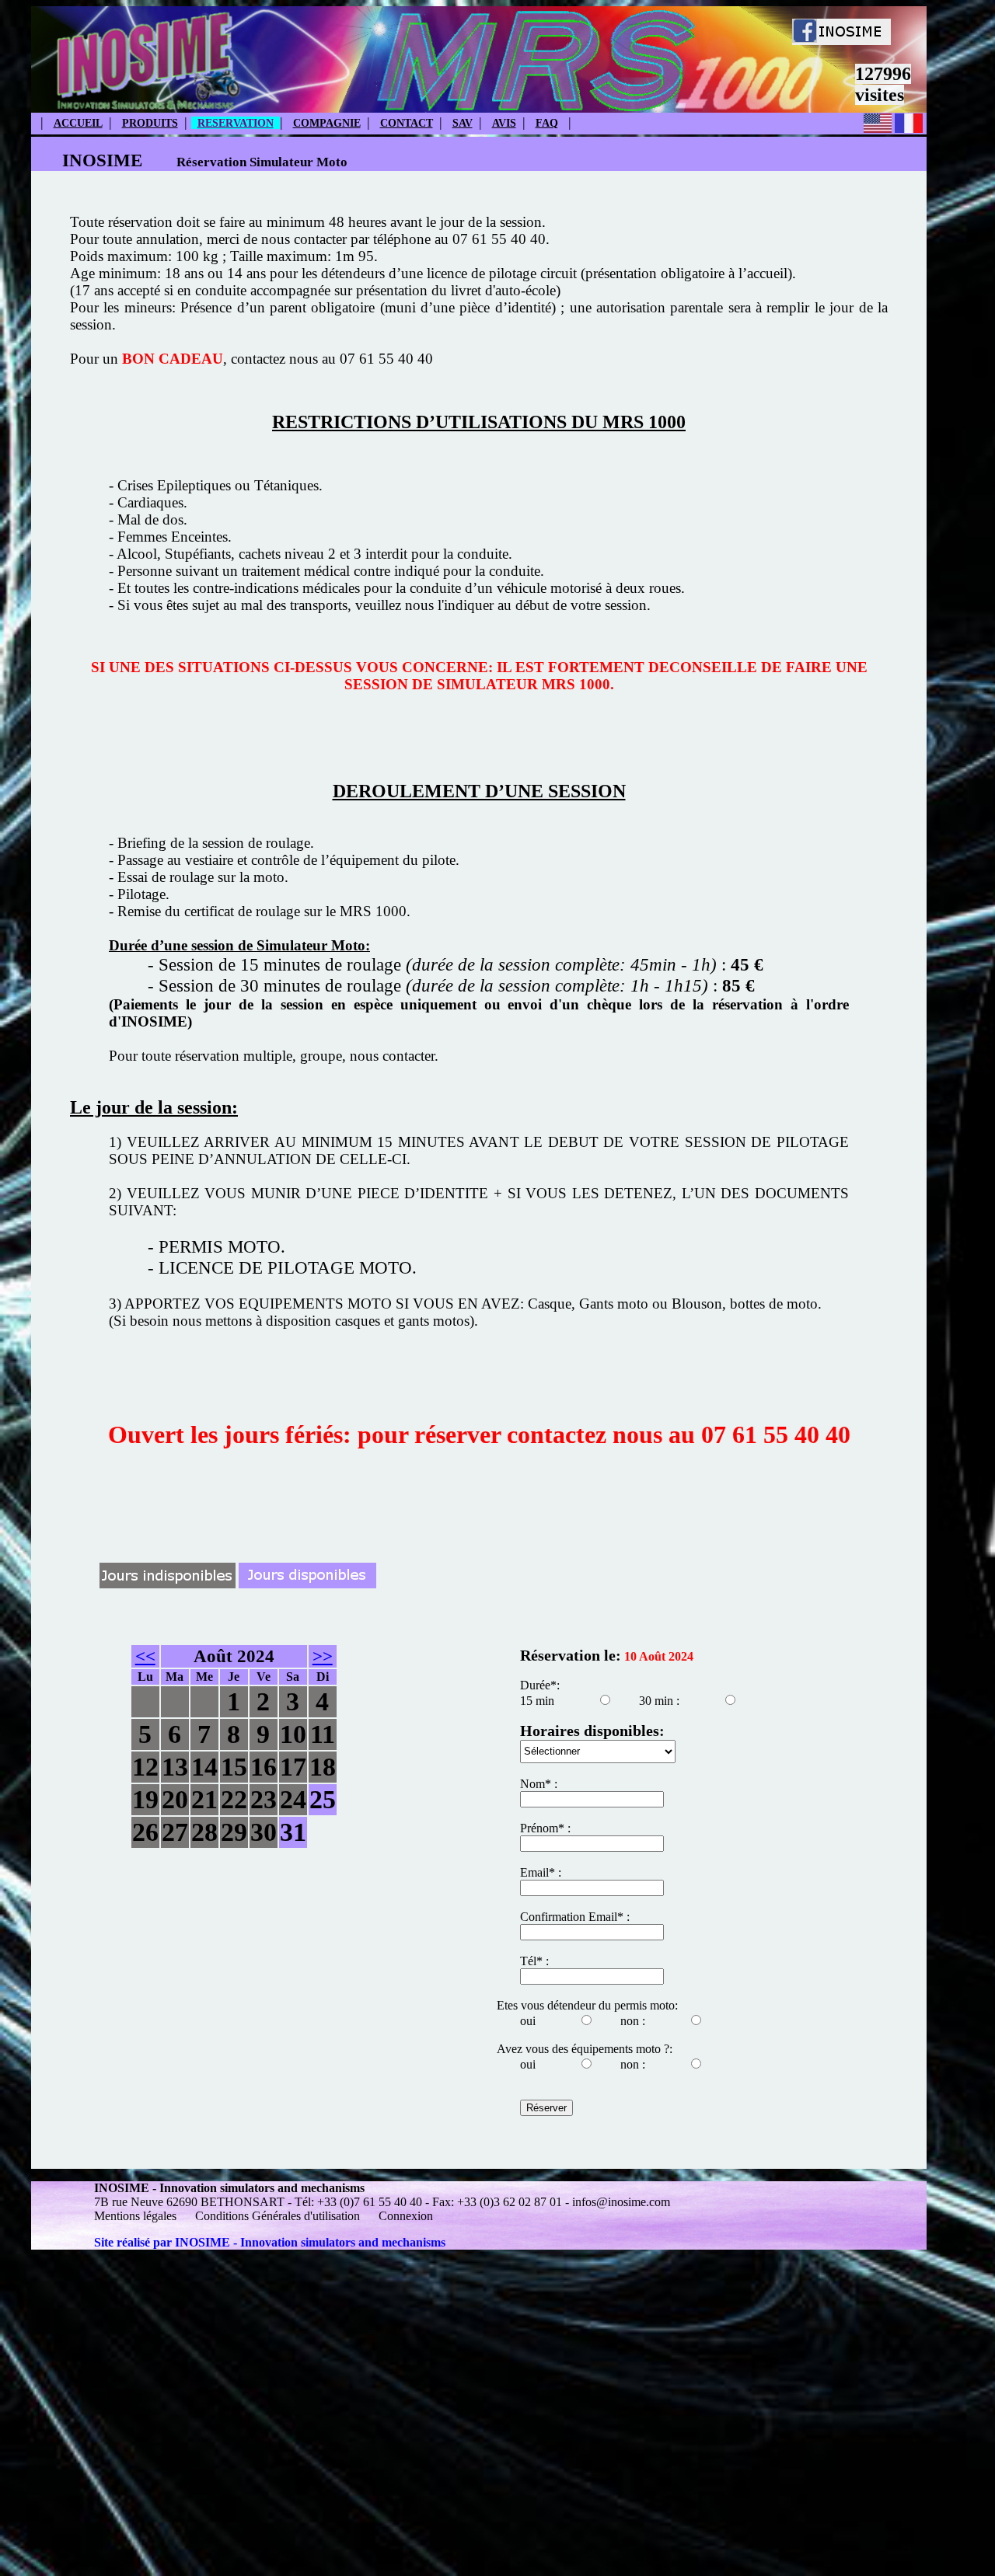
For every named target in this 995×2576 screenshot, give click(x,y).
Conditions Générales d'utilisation (278, 2216)
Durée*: (540, 1685)
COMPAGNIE (327, 123)
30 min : (659, 1701)
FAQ (547, 123)
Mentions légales (137, 2216)
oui (528, 2021)
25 (323, 1799)
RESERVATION (236, 123)
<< (145, 1656)
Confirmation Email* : (575, 1917)
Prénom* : (545, 1828)
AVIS (504, 123)
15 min (537, 1701)
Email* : (541, 1872)
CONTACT (407, 123)
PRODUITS (150, 123)
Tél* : (534, 1961)
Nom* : (539, 1784)
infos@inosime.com (621, 2202)
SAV (463, 123)
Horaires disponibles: (592, 1731)
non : (633, 2021)
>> (323, 1656)
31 (293, 1832)
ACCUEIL (78, 123)
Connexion (406, 2216)
